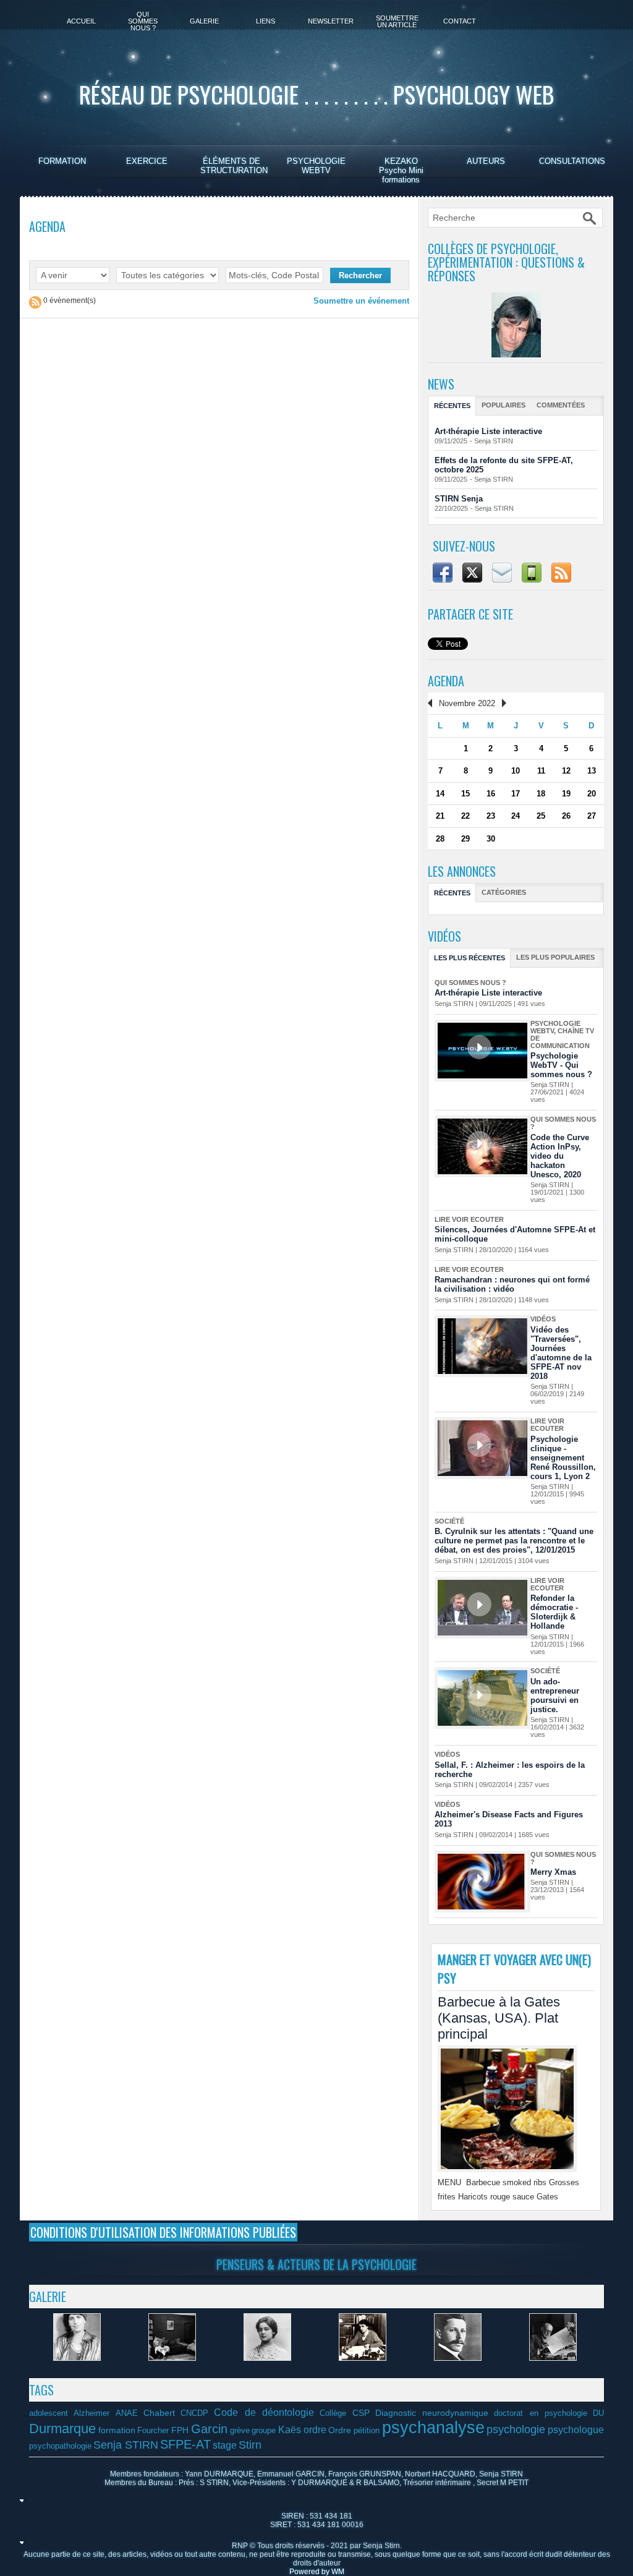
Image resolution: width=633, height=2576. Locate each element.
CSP (361, 2413)
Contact (460, 21)
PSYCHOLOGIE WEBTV (316, 166)
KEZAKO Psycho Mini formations (401, 170)
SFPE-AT (185, 2444)
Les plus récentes (469, 958)
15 (465, 794)
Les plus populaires (555, 957)
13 (592, 771)
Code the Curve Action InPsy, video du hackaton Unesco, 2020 (560, 1156)
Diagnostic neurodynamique (432, 2413)
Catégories (504, 892)
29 (465, 839)
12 (566, 771)
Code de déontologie (264, 2412)
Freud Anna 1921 (362, 2369)
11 (541, 771)
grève (240, 2431)
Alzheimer (91, 2413)
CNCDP (194, 2413)
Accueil (81, 21)
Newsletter (331, 21)
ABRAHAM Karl (457, 2369)
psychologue (576, 2429)
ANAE (127, 2413)
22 (465, 816)
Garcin (209, 2429)
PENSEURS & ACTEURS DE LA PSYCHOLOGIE (316, 2264)
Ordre (340, 2430)
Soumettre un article (397, 21)
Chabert (159, 2413)
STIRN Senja (459, 499)
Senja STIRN (494, 441)
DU (598, 2413)
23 (491, 816)
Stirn (250, 2445)
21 (440, 816)
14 (440, 794)
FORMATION (62, 161)
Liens (266, 21)
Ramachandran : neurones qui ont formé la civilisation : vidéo (512, 1284)
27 (592, 816)
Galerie (204, 21)
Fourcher (153, 2431)
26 (566, 816)
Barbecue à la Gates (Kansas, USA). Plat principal (499, 2018)
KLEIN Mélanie (267, 2369)
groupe (264, 2431)
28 (440, 839)
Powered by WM (317, 2572)
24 (516, 816)
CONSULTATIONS (572, 161)
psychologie (516, 2429)
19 (566, 794)
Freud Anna (77, 2369)
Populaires (503, 405)
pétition (367, 2431)
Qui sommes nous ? (143, 21)
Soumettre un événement (361, 301)
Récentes (452, 406)
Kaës (290, 2429)
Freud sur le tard (553, 2369)
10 (516, 771)
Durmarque (62, 2429)
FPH (180, 2430)
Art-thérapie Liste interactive (488, 431)
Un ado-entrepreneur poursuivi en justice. (555, 1695)
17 (516, 794)
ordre (315, 2429)
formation (117, 2430)
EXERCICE (147, 161)
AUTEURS (486, 161)
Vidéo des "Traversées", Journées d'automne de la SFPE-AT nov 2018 (561, 1353)
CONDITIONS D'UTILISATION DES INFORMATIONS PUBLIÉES (163, 2232)
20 (592, 794)
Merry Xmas (553, 1872)
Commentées (561, 405)
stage (225, 2445)
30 (491, 839)
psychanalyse (433, 2428)
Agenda (446, 681)
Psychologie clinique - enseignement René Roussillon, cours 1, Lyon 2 (563, 1458)
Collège (333, 2413)
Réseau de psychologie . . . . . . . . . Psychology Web (316, 94)
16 (491, 794)
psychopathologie (60, 2446)
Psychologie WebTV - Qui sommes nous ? (561, 1065)
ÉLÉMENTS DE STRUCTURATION (234, 166)
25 (541, 816)
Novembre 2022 (467, 703)
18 (541, 794)
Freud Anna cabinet (172, 2369)
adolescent (49, 2413)
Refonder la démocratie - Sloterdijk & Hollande (554, 1612)
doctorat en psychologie (541, 2413)
